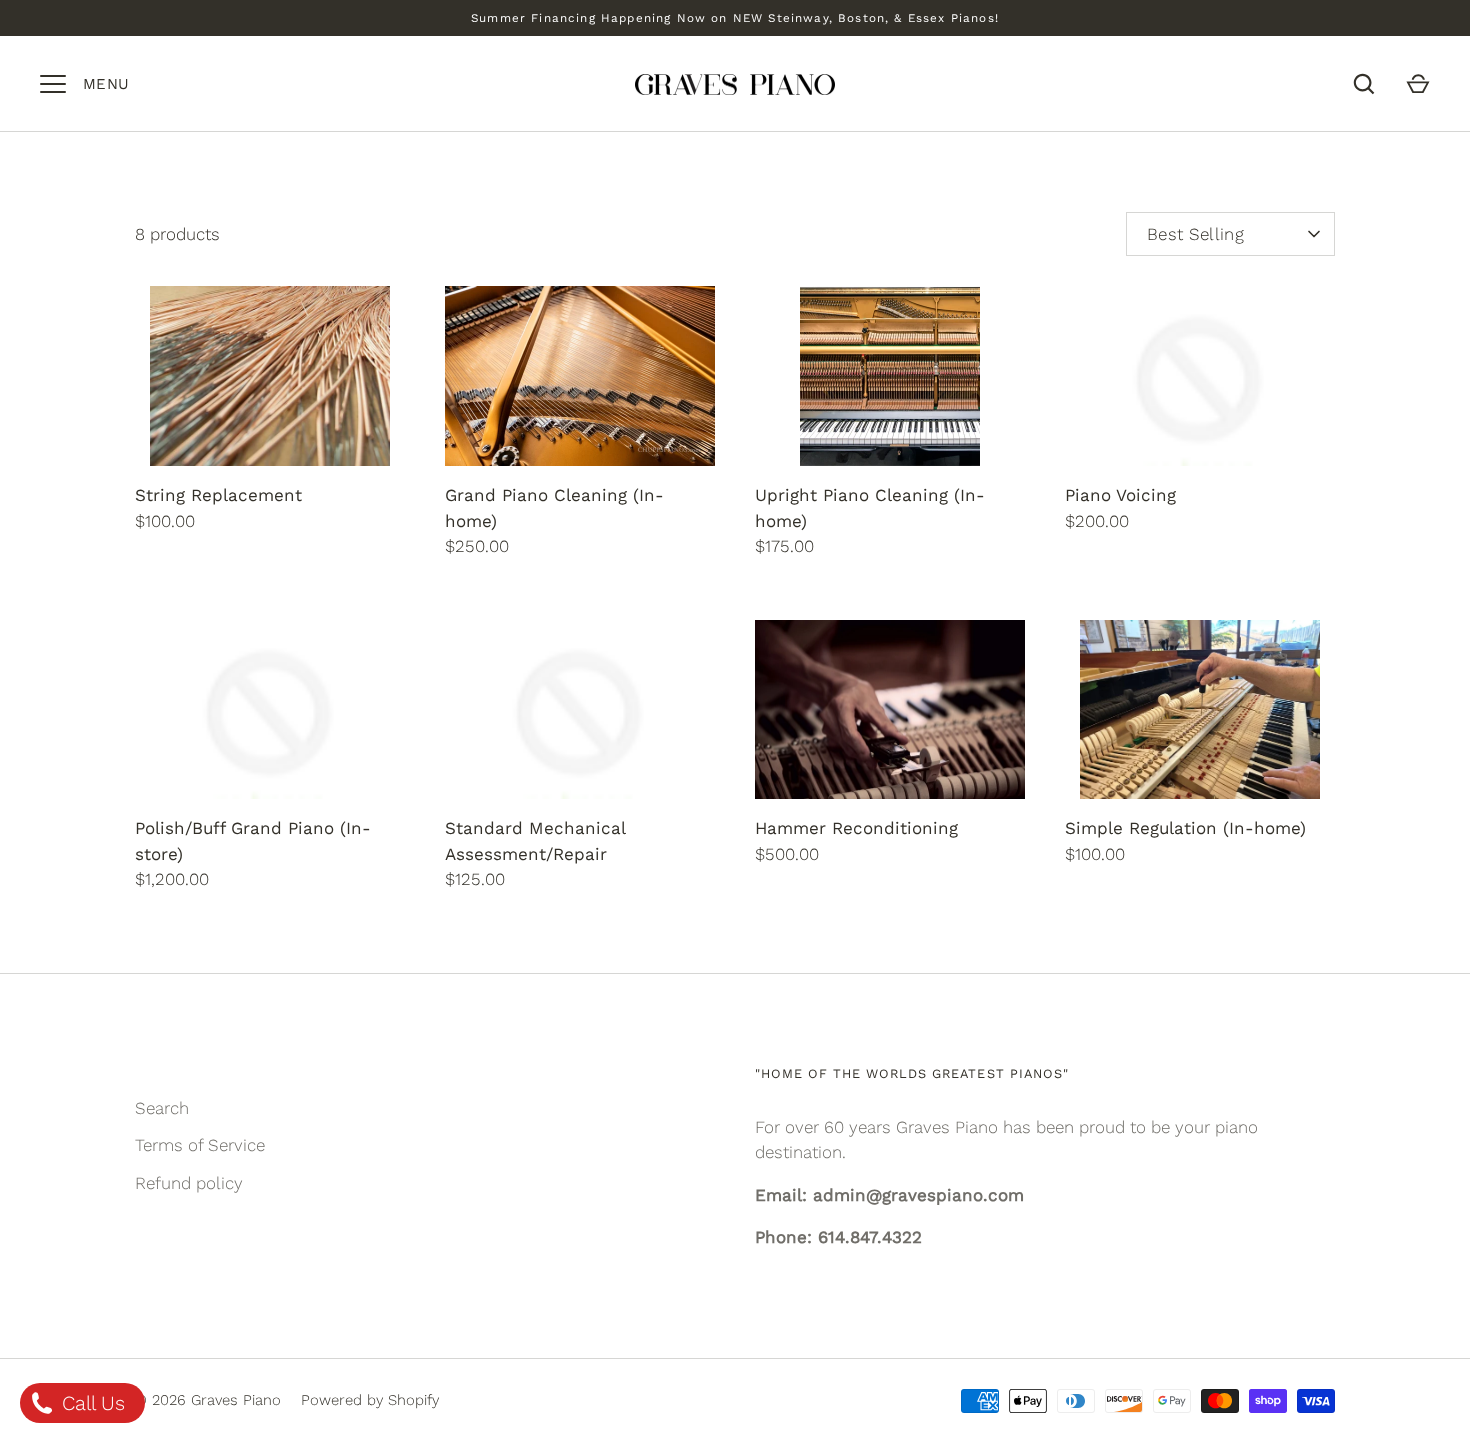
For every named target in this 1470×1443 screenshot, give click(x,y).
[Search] (1364, 84)
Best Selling (1195, 234)
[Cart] (1418, 84)
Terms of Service (200, 1145)
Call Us (90, 1403)
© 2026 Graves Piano (208, 1400)
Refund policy (189, 1183)
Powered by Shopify (370, 1400)
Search (162, 1108)
